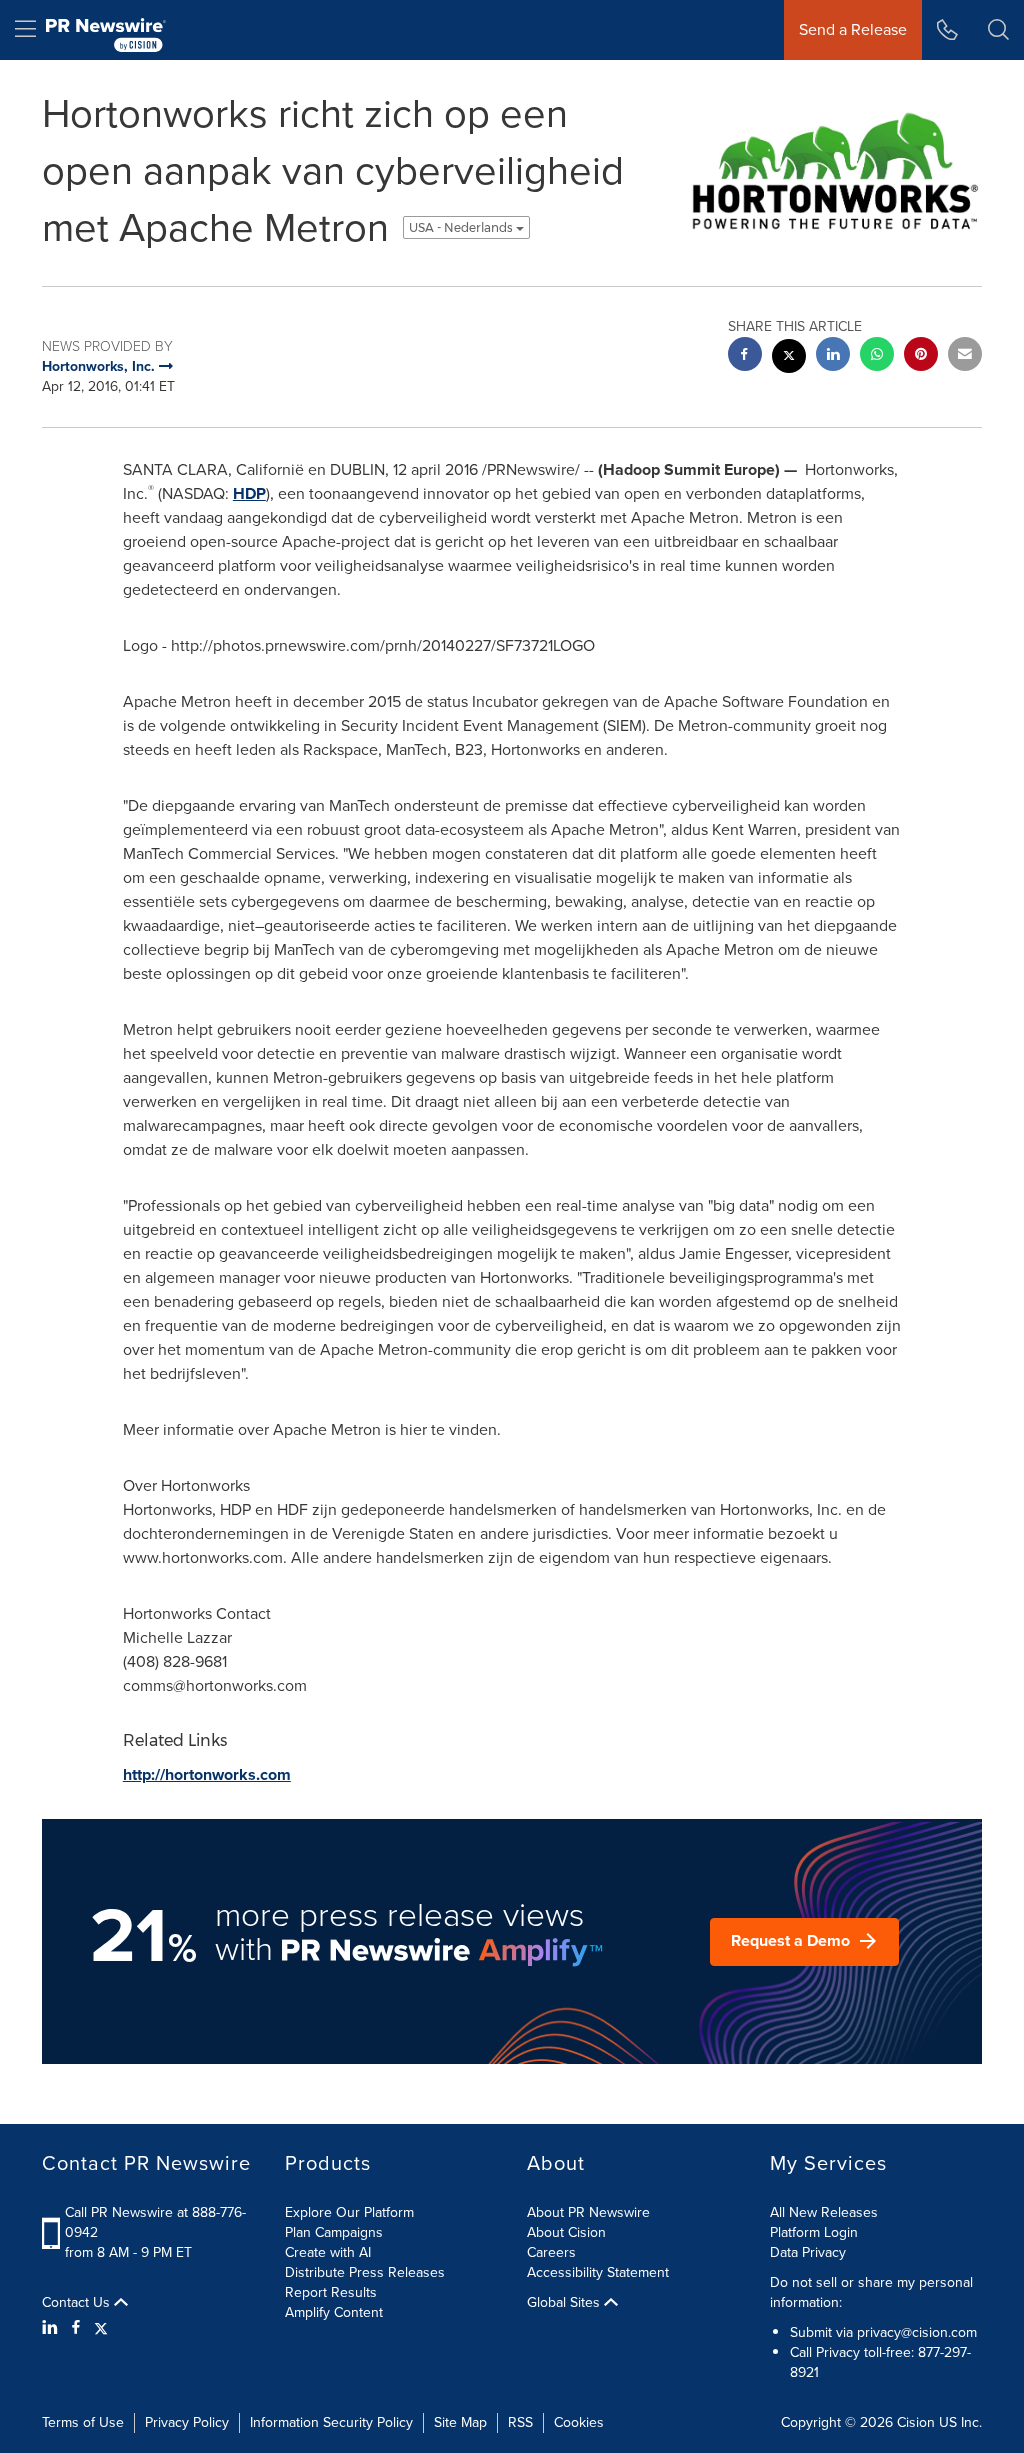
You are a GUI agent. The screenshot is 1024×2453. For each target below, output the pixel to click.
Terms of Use (83, 2422)
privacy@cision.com (917, 2332)
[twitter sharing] (789, 358)
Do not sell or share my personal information (871, 2292)
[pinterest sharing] (921, 356)
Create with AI (328, 2252)
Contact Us (78, 2303)
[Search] (998, 30)
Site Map (460, 2422)
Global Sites (565, 2303)
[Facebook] (76, 2328)
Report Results (331, 2292)
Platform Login (814, 2232)
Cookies (579, 2422)
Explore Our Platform (349, 2212)
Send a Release (853, 29)
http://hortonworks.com (207, 1774)
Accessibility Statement (598, 2272)
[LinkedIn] (52, 2328)
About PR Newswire (588, 2212)
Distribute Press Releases (365, 2272)
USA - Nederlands (462, 227)
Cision (916, 2422)
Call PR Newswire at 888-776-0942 (155, 2222)
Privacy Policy (187, 2422)
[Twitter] (101, 2328)
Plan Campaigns (334, 2232)
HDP (249, 493)
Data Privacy (808, 2252)
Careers (551, 2252)
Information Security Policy (331, 2422)
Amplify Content (334, 2312)
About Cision (566, 2232)
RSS (520, 2422)
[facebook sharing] (745, 356)
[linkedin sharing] (833, 356)
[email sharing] (965, 356)
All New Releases (824, 2212)
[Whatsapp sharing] (877, 356)
